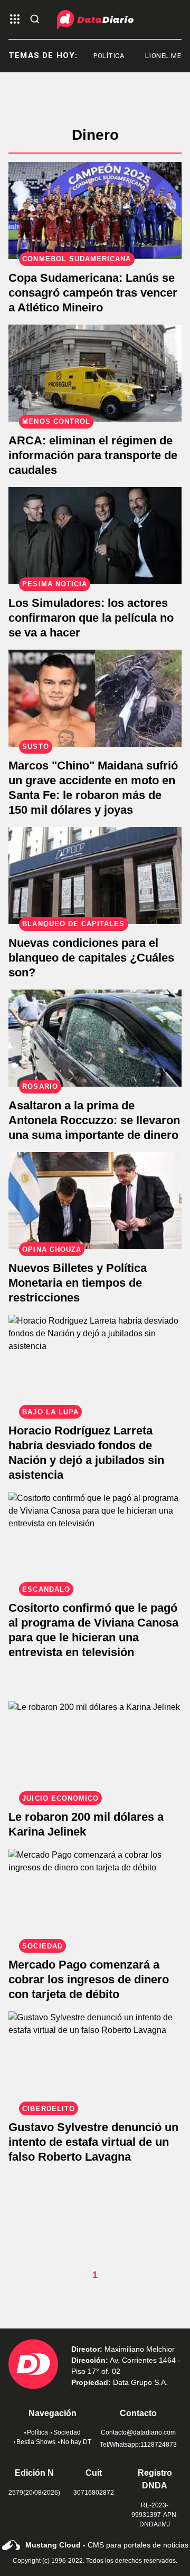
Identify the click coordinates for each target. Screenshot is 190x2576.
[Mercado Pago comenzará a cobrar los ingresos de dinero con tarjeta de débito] (95, 1897)
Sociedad (67, 2432)
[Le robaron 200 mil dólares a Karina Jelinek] (95, 1750)
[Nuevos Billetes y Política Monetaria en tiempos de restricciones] (95, 1201)
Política (37, 2432)
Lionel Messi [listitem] (160, 56)
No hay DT (76, 2442)
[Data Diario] (95, 20)
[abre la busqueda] (35, 20)
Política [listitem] (100, 56)
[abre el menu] (15, 20)
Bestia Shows (36, 2442)
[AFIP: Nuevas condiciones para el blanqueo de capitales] (95, 876)
